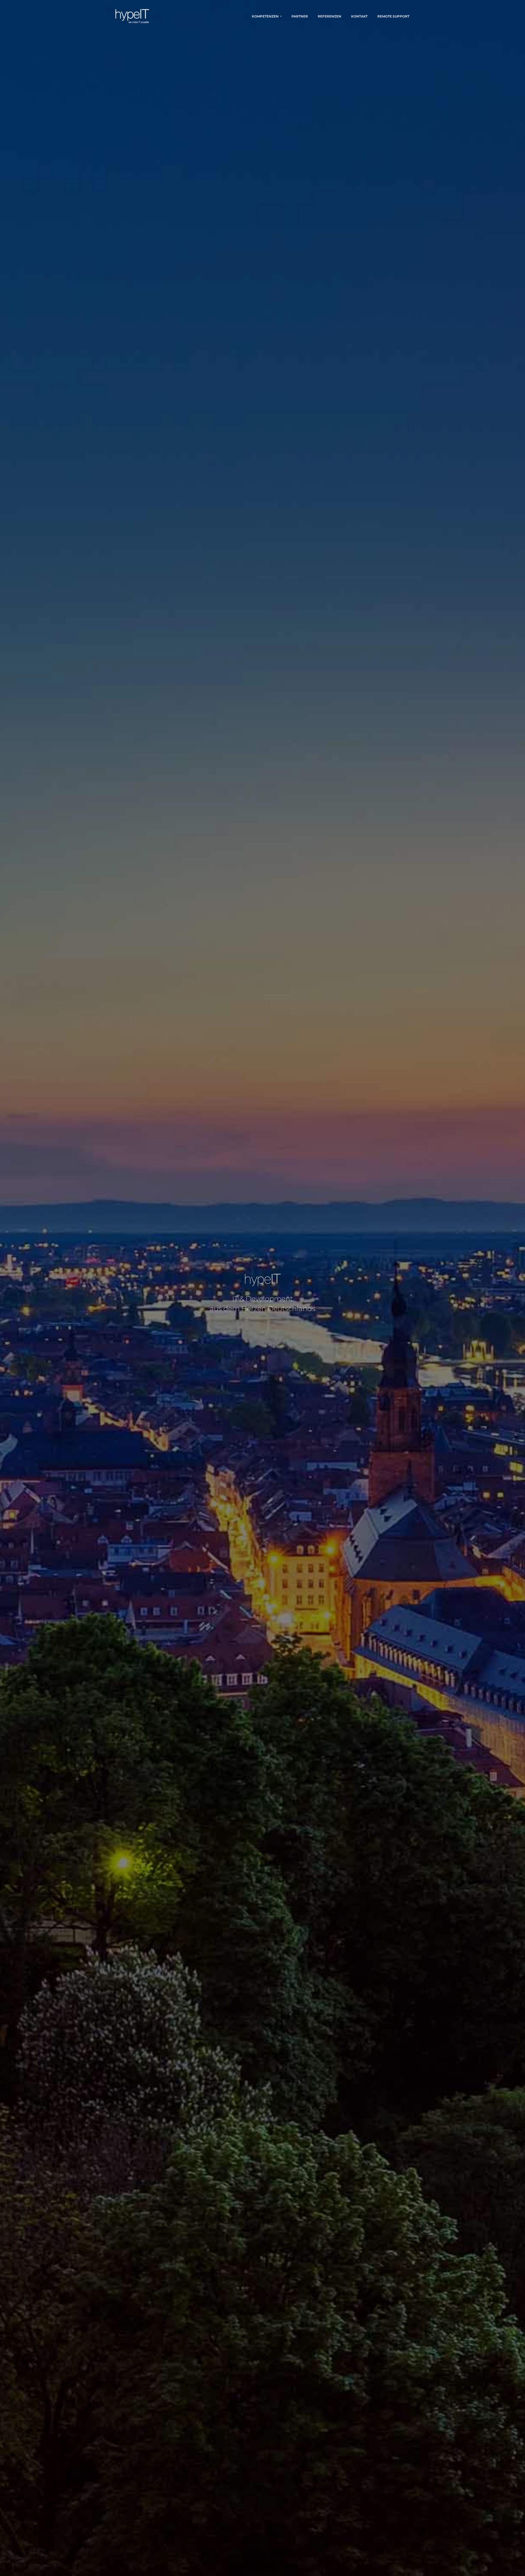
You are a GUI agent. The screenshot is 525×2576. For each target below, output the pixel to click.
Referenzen (329, 16)
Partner (300, 16)
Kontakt (359, 16)
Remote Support (393, 16)
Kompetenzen (265, 16)
